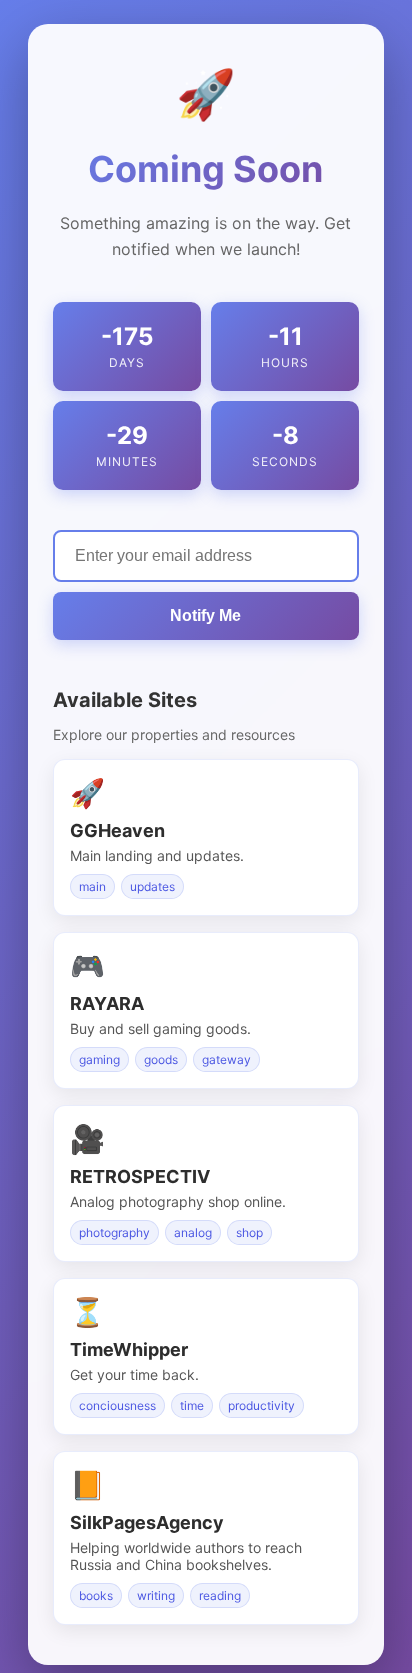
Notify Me (205, 615)
